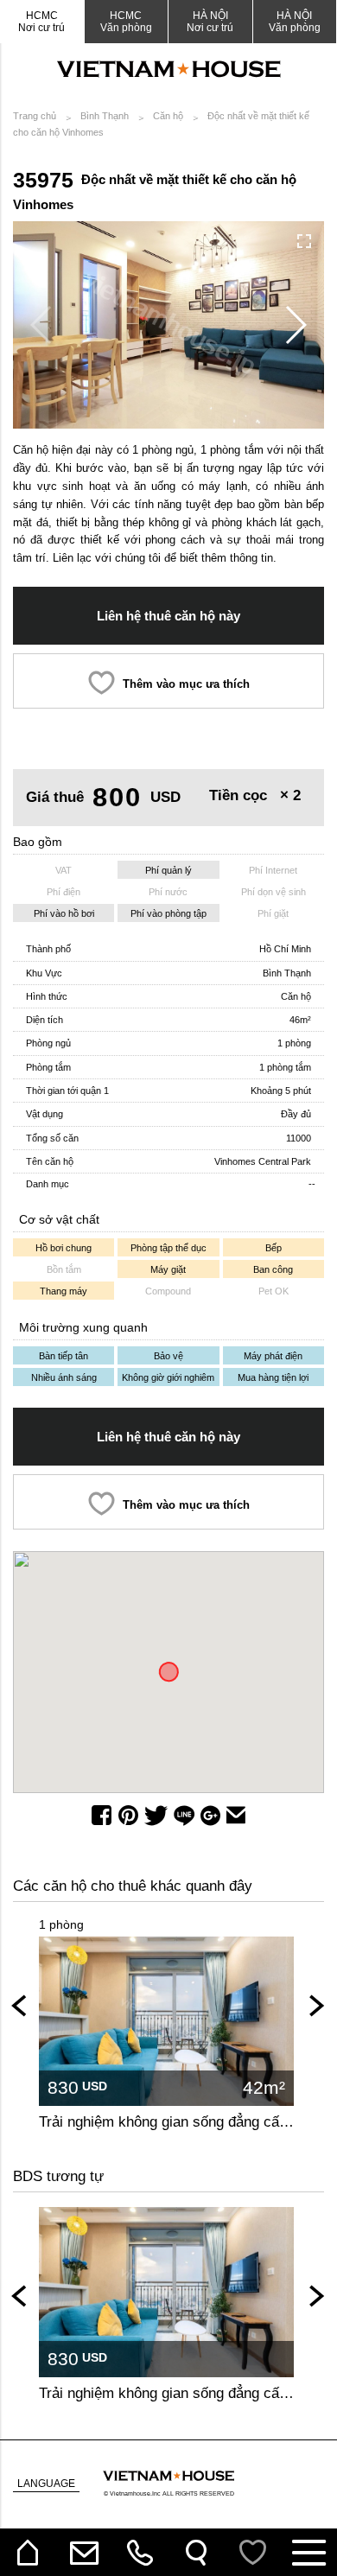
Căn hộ (168, 116)
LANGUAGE (46, 2484)
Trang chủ (35, 116)
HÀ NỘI (295, 22)
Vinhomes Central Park (263, 1161)
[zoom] (304, 241)
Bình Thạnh (105, 116)
